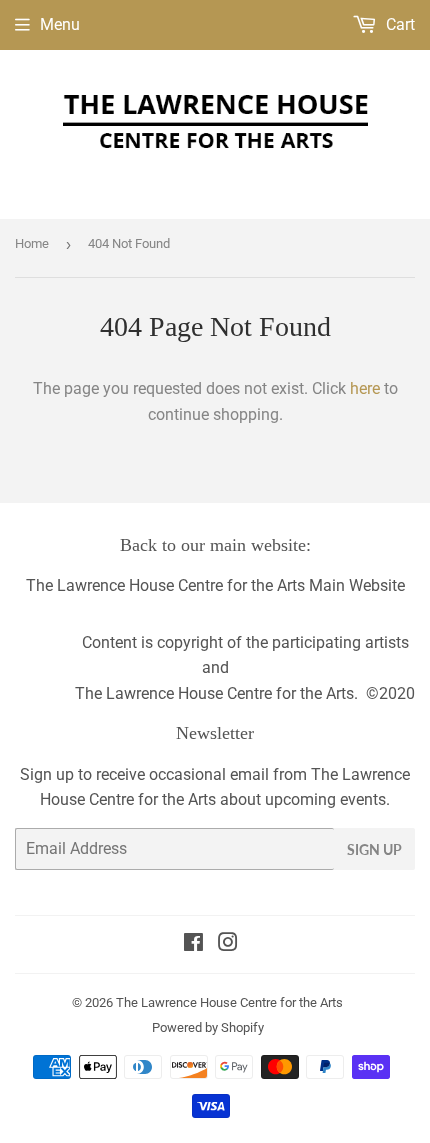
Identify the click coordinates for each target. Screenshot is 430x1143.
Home (32, 243)
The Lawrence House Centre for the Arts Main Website (215, 585)
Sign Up (374, 849)
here (365, 388)
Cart (398, 24)
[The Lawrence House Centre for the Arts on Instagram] (228, 944)
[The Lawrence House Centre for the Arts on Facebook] (193, 944)
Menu (60, 24)
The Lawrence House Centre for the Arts (229, 1002)
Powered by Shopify (208, 1027)
